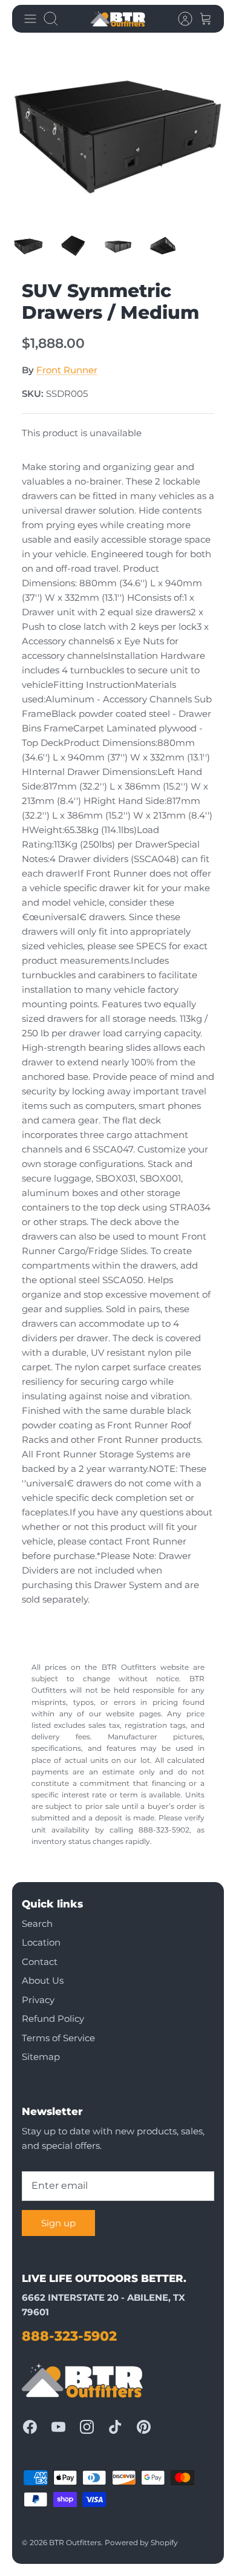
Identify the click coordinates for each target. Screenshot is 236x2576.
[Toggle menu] (30, 19)
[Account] (179, 19)
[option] (118, 133)
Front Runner (67, 370)
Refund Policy (53, 2019)
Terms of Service (58, 2038)
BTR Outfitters (75, 2542)
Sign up (58, 2223)
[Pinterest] (144, 2427)
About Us (43, 1980)
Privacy (38, 2000)
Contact (40, 1962)
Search (37, 1924)
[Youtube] (58, 2427)
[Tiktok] (115, 2427)
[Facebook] (30, 2427)
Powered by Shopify (141, 2542)
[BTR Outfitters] (118, 19)
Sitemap (41, 2057)
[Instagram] (87, 2427)
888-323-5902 (69, 2336)
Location (41, 1942)
